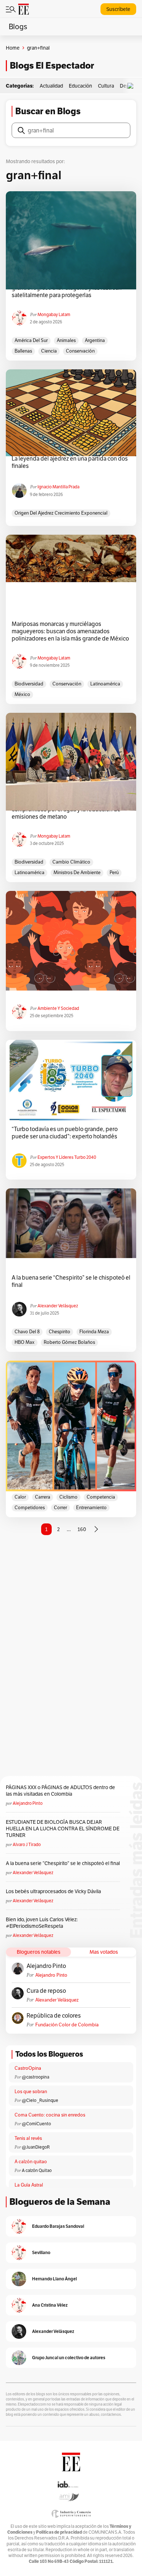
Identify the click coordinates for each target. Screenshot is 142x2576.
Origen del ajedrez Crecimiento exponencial (61, 513)
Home (13, 48)
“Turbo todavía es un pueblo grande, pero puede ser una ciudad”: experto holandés (65, 1133)
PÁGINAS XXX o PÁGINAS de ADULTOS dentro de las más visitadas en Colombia (60, 1791)
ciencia (49, 351)
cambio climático (71, 862)
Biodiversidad (29, 684)
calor (20, 1497)
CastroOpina (28, 2068)
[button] (132, 86)
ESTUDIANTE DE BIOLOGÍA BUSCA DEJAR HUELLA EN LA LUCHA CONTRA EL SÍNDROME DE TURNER (63, 1829)
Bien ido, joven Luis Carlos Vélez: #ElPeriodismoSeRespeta (42, 1923)
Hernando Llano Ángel (54, 2279)
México (22, 694)
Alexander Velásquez (58, 1306)
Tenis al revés (28, 2138)
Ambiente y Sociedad (58, 1008)
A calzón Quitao (37, 2170)
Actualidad (51, 86)
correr (60, 1508)
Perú (114, 872)
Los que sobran (31, 2091)
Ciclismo (68, 1497)
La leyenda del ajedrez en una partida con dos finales (70, 462)
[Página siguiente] (96, 1529)
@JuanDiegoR (36, 2147)
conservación (80, 351)
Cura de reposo (46, 1991)
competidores (30, 1508)
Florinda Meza (94, 1332)
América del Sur (31, 340)
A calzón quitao (31, 2162)
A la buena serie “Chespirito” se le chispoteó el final (71, 1281)
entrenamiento (91, 1508)
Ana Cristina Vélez (50, 2305)
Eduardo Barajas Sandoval (58, 2226)
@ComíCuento (36, 2124)
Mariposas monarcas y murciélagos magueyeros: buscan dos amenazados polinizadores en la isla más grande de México (70, 631)
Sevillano (41, 2252)
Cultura (106, 86)
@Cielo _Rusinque (40, 2100)
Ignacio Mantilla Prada (58, 487)
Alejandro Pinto (28, 1803)
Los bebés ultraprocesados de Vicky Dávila (54, 1891)
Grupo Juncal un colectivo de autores (69, 2358)
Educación (80, 86)
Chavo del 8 (27, 1332)
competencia (101, 1497)
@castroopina (35, 2077)
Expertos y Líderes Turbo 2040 (67, 1157)
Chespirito (60, 1332)
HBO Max (25, 1342)
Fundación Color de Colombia (67, 2025)
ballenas (23, 351)
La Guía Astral (29, 2185)
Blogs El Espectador (52, 66)
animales (66, 340)
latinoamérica (105, 684)
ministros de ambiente (77, 872)
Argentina (95, 340)
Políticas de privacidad (59, 2532)
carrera (43, 1497)
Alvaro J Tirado (27, 1844)
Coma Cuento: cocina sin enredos (50, 2115)
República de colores (54, 2016)
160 (82, 1529)
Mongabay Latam (54, 314)
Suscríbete (118, 9)
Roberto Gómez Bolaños (69, 1342)
